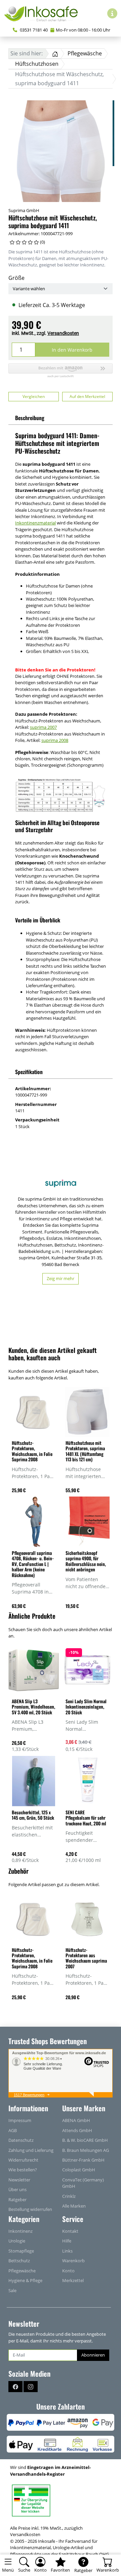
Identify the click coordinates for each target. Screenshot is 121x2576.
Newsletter (19, 2180)
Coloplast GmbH (79, 2170)
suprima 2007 (43, 727)
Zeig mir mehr (61, 1278)
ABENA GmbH (76, 2120)
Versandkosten (63, 333)
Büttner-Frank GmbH (83, 2160)
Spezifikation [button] (29, 1072)
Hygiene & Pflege (25, 2280)
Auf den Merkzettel (87, 396)
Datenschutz (21, 2140)
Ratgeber (17, 2200)
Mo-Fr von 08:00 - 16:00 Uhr (83, 30)
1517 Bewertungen (29, 2095)
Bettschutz (19, 2261)
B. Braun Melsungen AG (86, 2150)
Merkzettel (73, 2280)
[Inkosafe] (44, 13)
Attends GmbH (77, 2130)
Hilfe (67, 2241)
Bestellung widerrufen (30, 2209)
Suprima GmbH (24, 210)
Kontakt (70, 2231)
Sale (12, 2290)
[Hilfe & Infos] (112, 13)
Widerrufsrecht (23, 2160)
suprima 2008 (55, 740)
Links (67, 2251)
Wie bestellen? (23, 2170)
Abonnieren (93, 2355)
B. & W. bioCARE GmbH (85, 2140)
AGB (13, 2130)
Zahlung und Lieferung (31, 2150)
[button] (61, 371)
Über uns (17, 2189)
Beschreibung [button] (30, 418)
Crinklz (69, 2196)
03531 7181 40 (33, 30)
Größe (16, 278)
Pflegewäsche (22, 2271)
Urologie (17, 2241)
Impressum (20, 2120)
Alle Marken (74, 2206)
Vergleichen (34, 396)
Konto (68, 2271)
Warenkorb (73, 2261)
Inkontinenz (21, 2231)
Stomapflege (21, 2251)
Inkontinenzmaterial (35, 523)
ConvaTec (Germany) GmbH (83, 2183)
